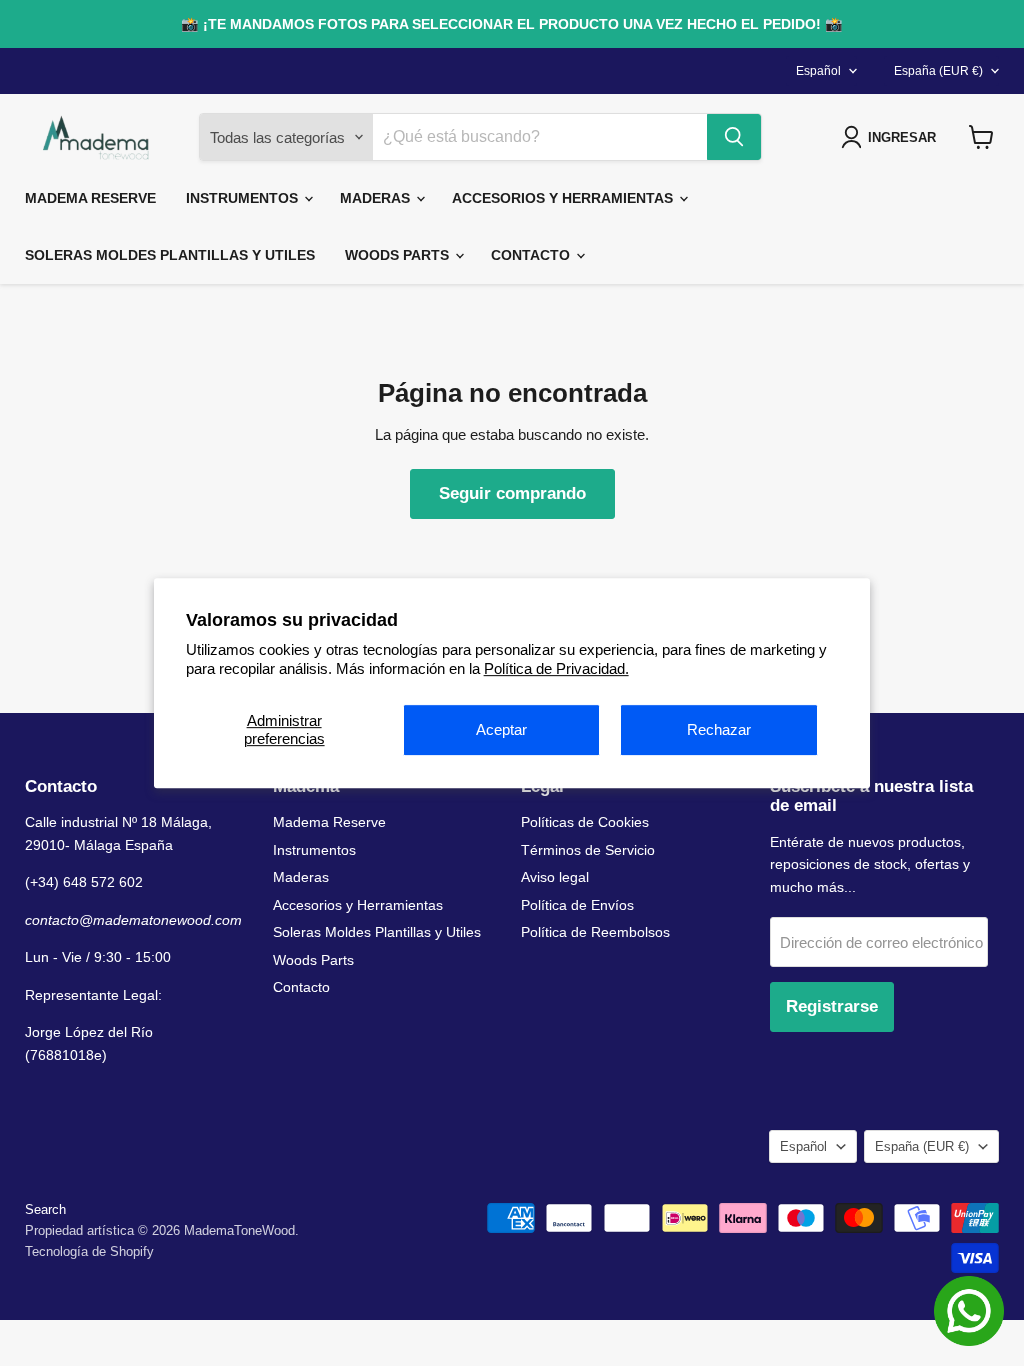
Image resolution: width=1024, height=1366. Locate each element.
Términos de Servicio (588, 850)
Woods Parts (399, 255)
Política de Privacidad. (556, 668)
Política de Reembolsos (595, 932)
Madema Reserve (90, 198)
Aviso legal (555, 877)
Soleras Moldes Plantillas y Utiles (170, 255)
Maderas (377, 198)
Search (45, 1209)
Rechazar (719, 729)
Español (818, 71)
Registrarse (832, 1006)
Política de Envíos (577, 905)
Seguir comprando (512, 493)
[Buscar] (734, 137)
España (938, 71)
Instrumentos (244, 198)
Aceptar (501, 729)
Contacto (532, 255)
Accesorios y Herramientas (564, 198)
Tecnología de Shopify (89, 1251)
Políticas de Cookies (585, 822)
